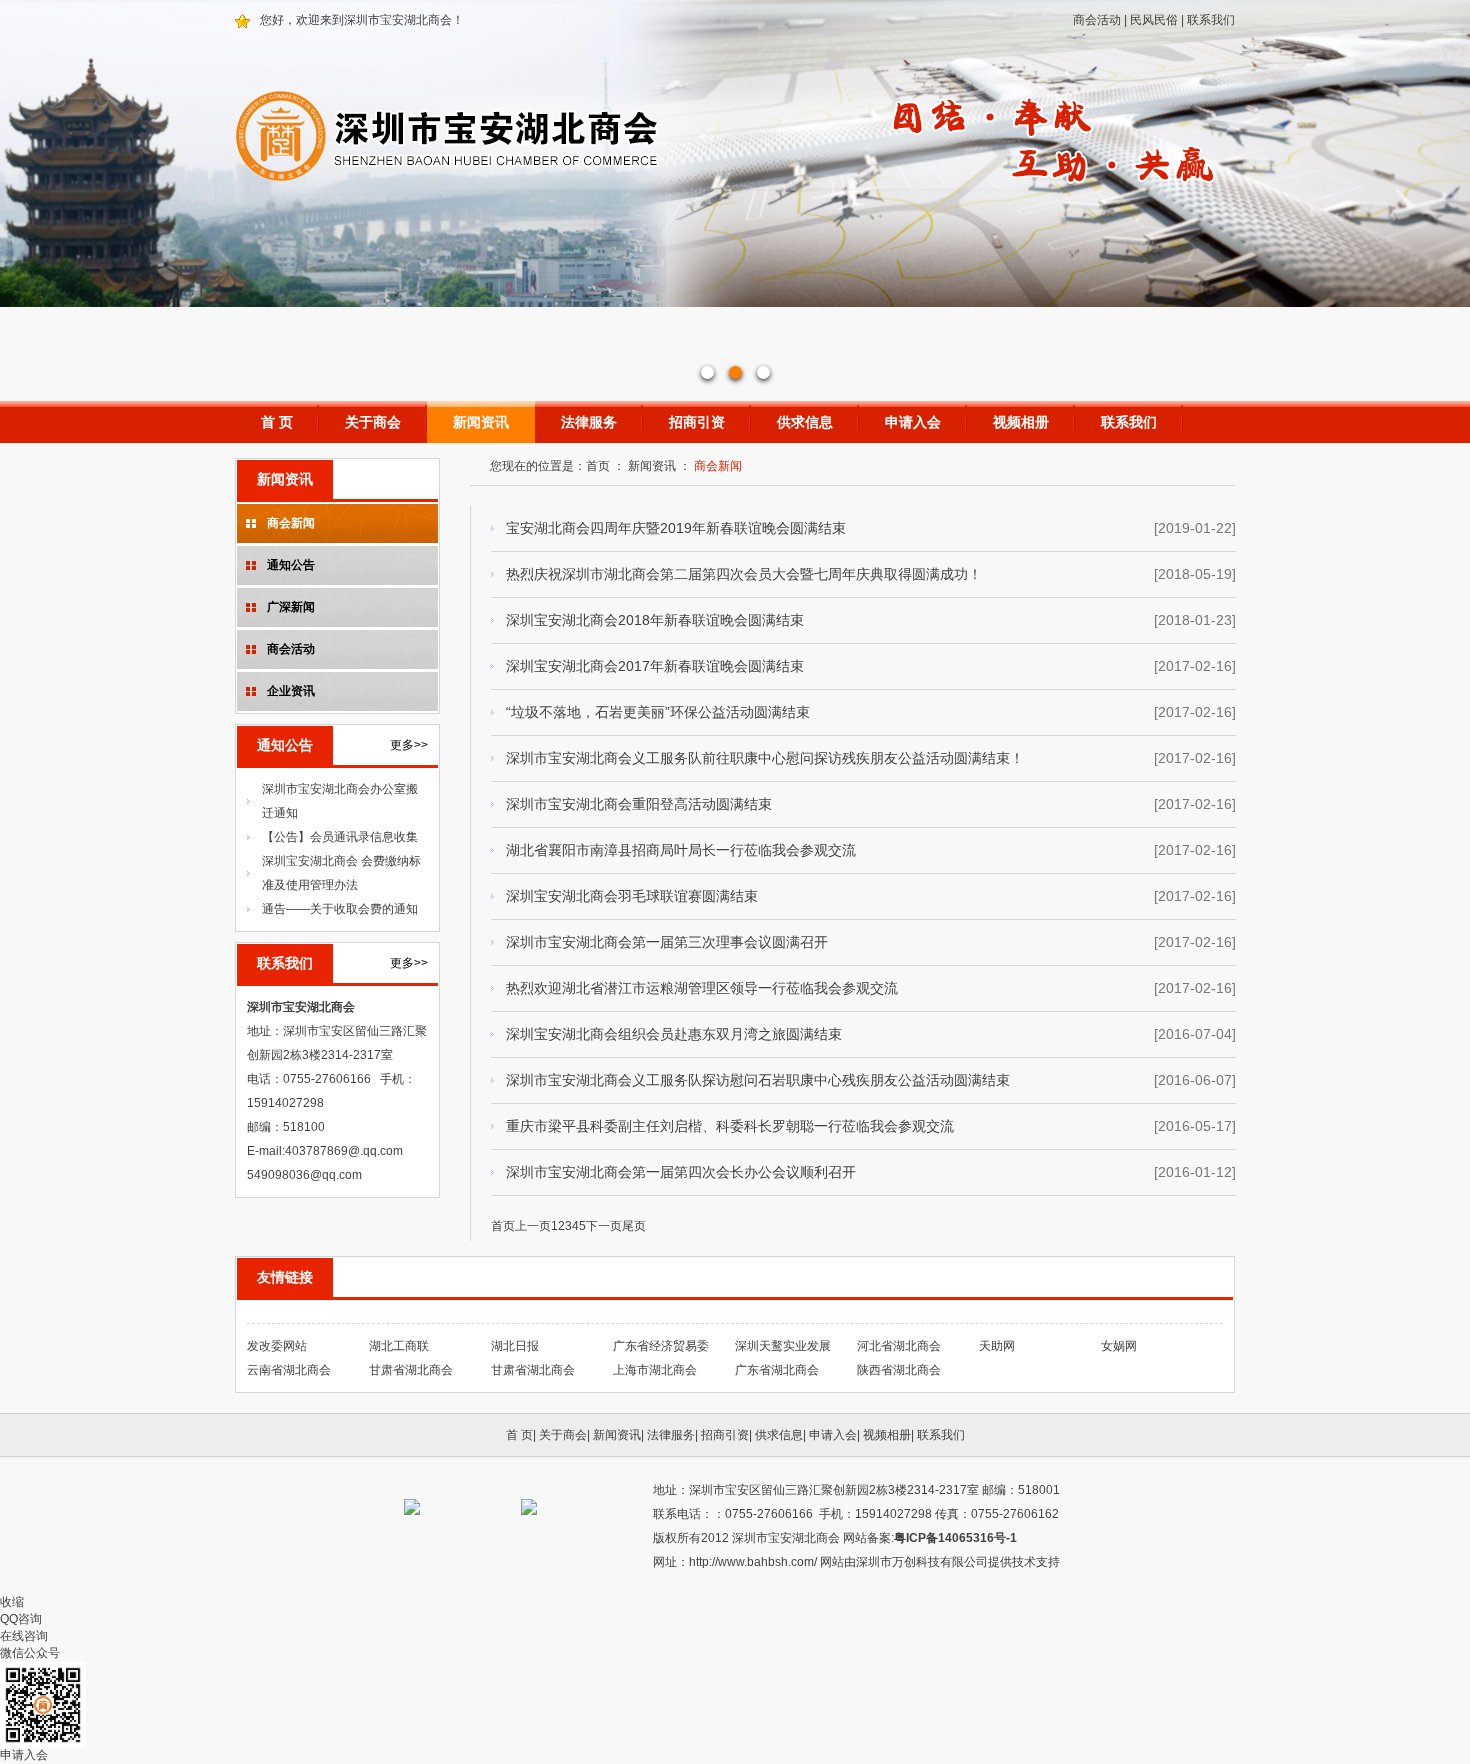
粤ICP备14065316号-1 (955, 1538)
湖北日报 (515, 1346)
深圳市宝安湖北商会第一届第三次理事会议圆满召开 (667, 942)
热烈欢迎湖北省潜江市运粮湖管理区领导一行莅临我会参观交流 (702, 988)
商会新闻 (291, 523)
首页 (598, 466)
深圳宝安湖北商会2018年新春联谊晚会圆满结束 (655, 620)
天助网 (997, 1346)
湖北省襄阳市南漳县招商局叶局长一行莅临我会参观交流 (681, 850)
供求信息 (805, 422)
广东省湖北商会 (777, 1370)
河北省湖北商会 (899, 1346)
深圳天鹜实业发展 (783, 1346)
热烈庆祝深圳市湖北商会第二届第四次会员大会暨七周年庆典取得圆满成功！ (744, 574)
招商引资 (697, 422)
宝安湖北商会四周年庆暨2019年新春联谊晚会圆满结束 (676, 528)
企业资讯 (291, 691)
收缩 (12, 1602)
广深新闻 (291, 607)
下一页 (604, 1226)
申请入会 (913, 422)
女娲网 (1119, 1346)
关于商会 (373, 422)
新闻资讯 (481, 422)
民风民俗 (1154, 20)
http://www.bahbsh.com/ (754, 1562)
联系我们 (1211, 20)
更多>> (409, 745)
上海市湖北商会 (655, 1370)
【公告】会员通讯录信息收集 (340, 837)
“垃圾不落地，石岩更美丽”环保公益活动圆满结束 (658, 712)
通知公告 (291, 565)
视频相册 (1021, 422)
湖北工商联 (399, 1346)
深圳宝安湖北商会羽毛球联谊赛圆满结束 (632, 896)
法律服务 (589, 422)
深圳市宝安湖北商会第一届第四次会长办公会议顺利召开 (681, 1172)
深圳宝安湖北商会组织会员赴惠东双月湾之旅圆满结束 (674, 1034)
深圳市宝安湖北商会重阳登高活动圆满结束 (639, 804)
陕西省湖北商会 (899, 1370)
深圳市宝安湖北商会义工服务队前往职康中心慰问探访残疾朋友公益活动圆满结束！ (765, 758)
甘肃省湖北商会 (411, 1370)
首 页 (277, 422)
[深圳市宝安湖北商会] (735, 187)
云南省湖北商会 (289, 1370)
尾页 (634, 1226)
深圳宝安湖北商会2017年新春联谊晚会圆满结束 (655, 666)
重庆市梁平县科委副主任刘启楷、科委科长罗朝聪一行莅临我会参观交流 (730, 1126)
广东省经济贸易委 (661, 1346)
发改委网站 (277, 1346)
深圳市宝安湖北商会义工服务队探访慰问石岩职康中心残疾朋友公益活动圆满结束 (758, 1080)
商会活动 (1097, 20)
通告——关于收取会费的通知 (340, 909)
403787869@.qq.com (344, 1151)
